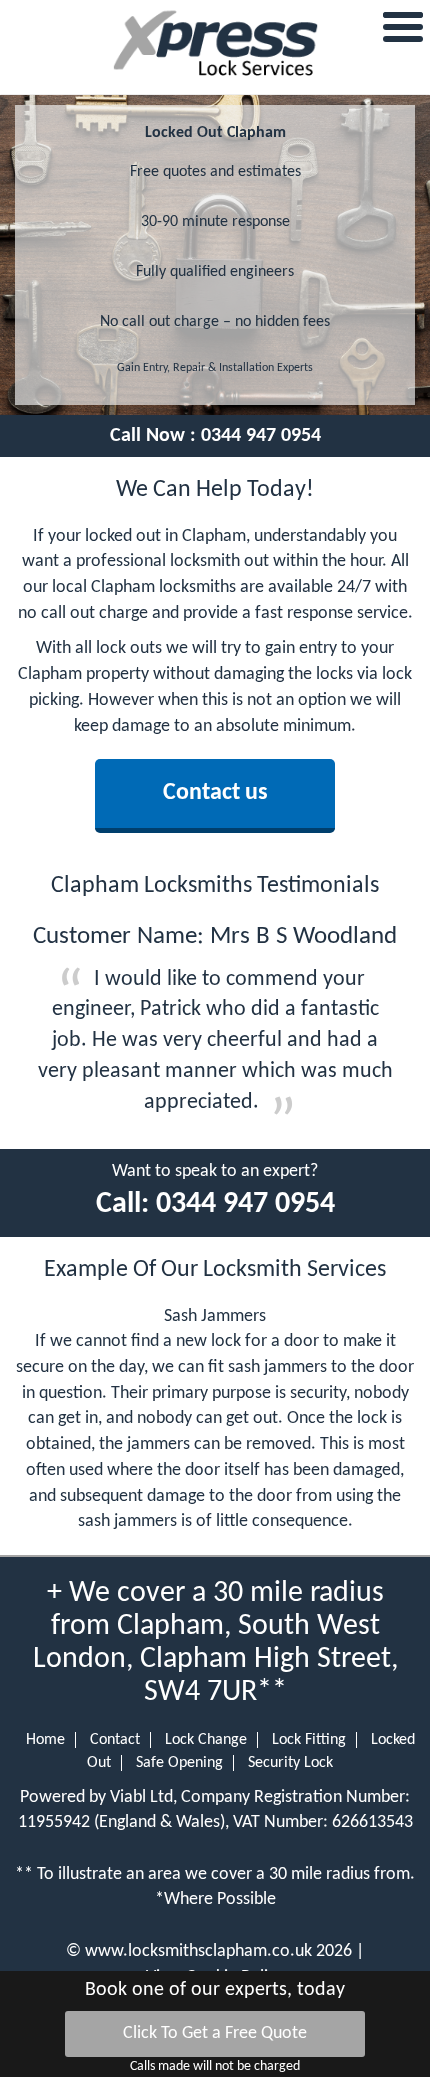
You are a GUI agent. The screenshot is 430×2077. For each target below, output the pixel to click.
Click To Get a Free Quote (215, 2033)
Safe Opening (179, 1763)
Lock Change (206, 1740)
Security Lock (290, 1763)
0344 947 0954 (261, 436)
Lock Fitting (309, 1740)
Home (45, 1740)
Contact (115, 1740)
